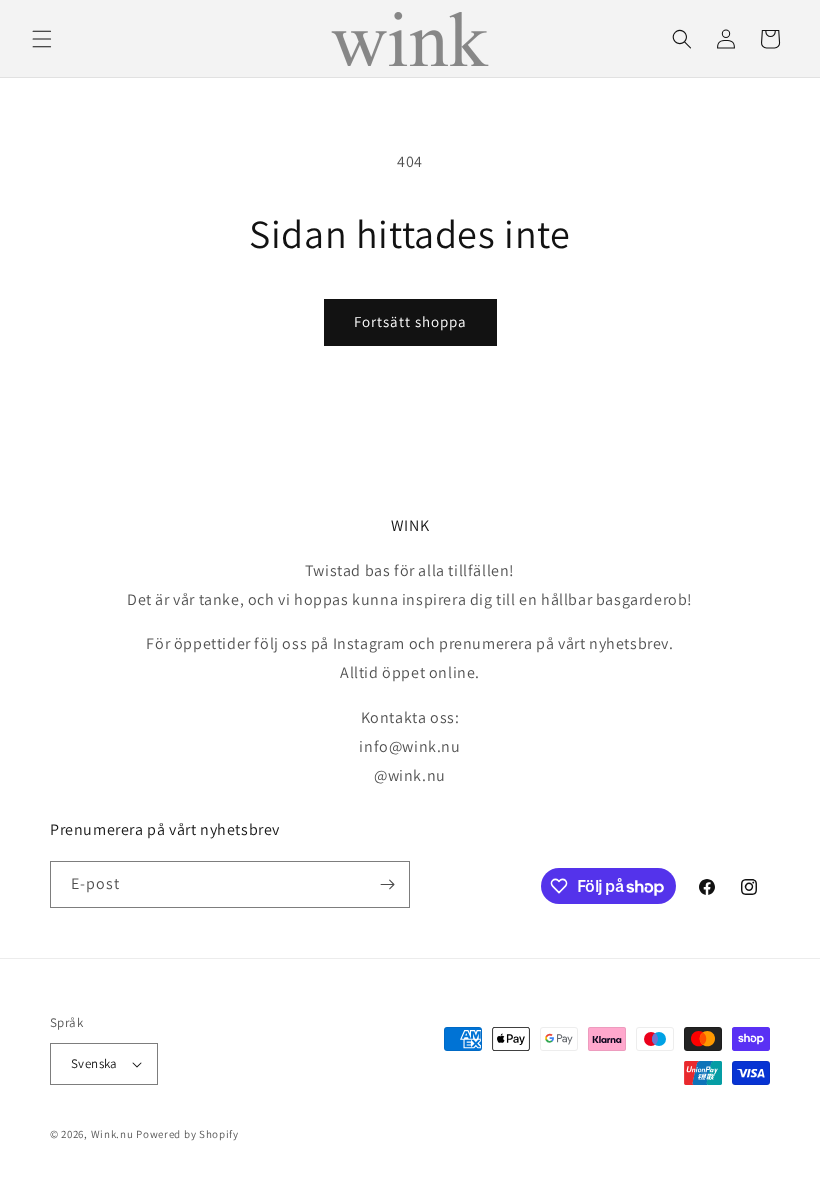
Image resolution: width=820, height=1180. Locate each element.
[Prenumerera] (387, 884)
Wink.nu (112, 1134)
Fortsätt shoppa (410, 321)
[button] (42, 39)
